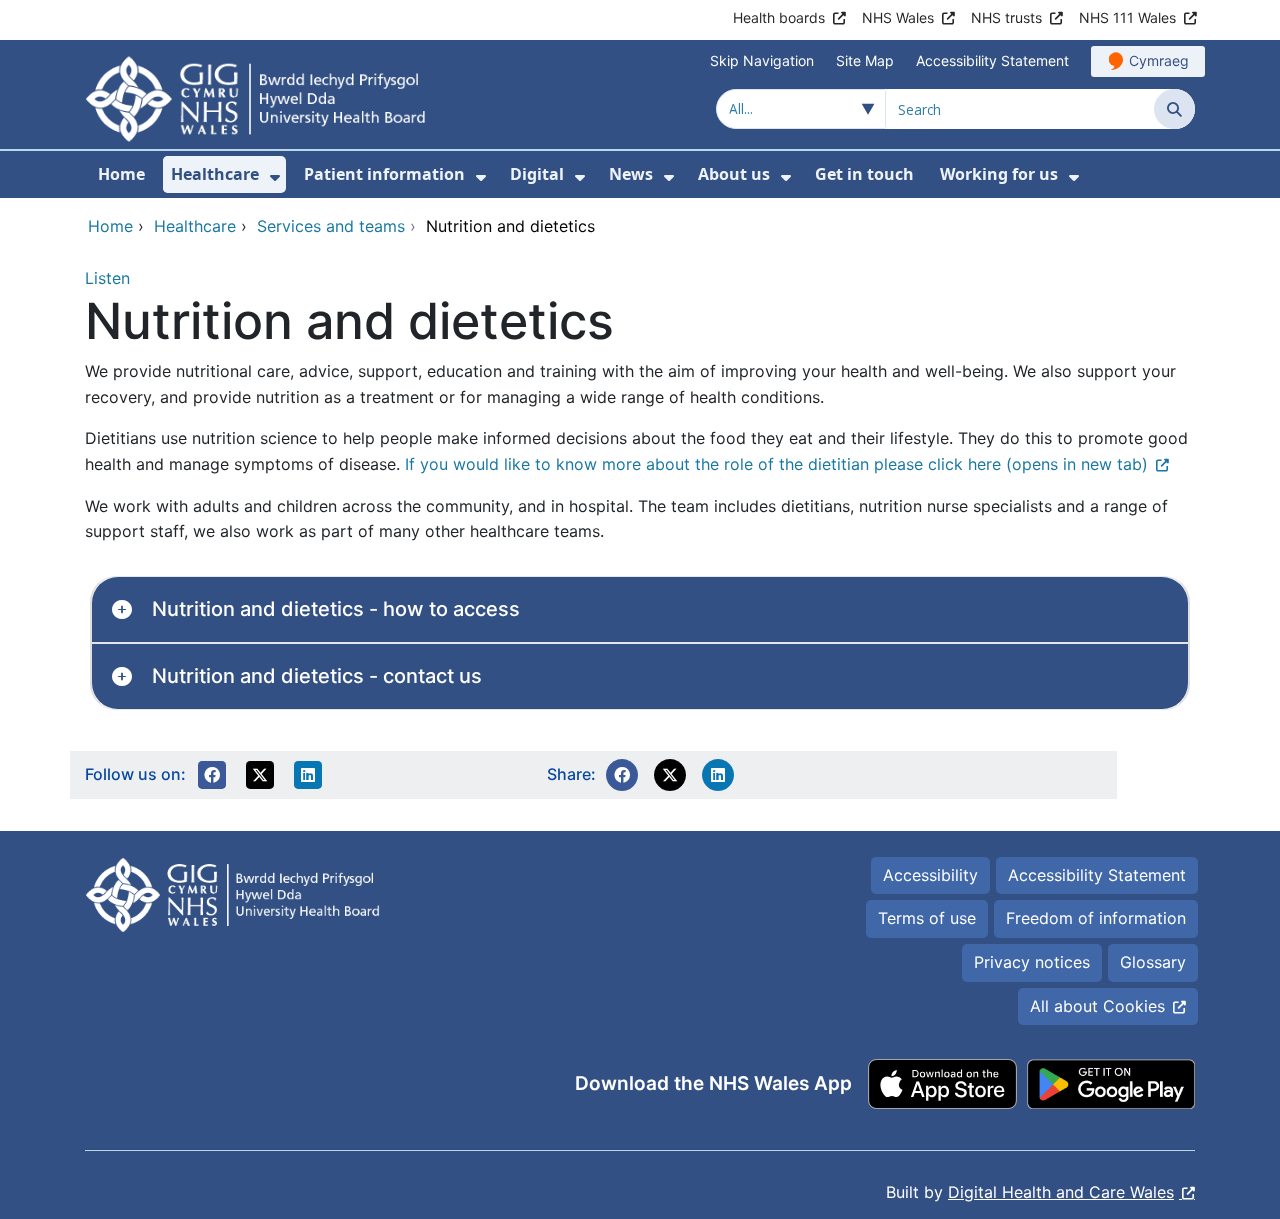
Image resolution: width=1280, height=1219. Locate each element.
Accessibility (930, 875)
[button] (212, 775)
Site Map (865, 60)
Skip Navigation (762, 60)
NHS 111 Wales (1127, 17)
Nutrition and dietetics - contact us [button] (317, 676)
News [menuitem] (631, 174)
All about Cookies (1097, 1006)
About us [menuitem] (734, 174)
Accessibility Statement (992, 60)
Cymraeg (1159, 60)
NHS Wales (898, 17)
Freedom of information (1096, 918)
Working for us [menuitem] (999, 174)
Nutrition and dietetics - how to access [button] (336, 609)
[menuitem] (275, 177)
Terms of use (927, 918)
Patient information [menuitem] (384, 174)
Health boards (779, 17)
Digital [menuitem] (537, 174)
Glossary (1153, 962)
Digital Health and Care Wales (1061, 1192)
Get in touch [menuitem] (864, 174)
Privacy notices (1032, 962)
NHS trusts (1006, 17)
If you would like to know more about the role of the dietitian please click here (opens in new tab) (776, 464)
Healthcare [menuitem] (215, 174)
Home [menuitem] (121, 174)
